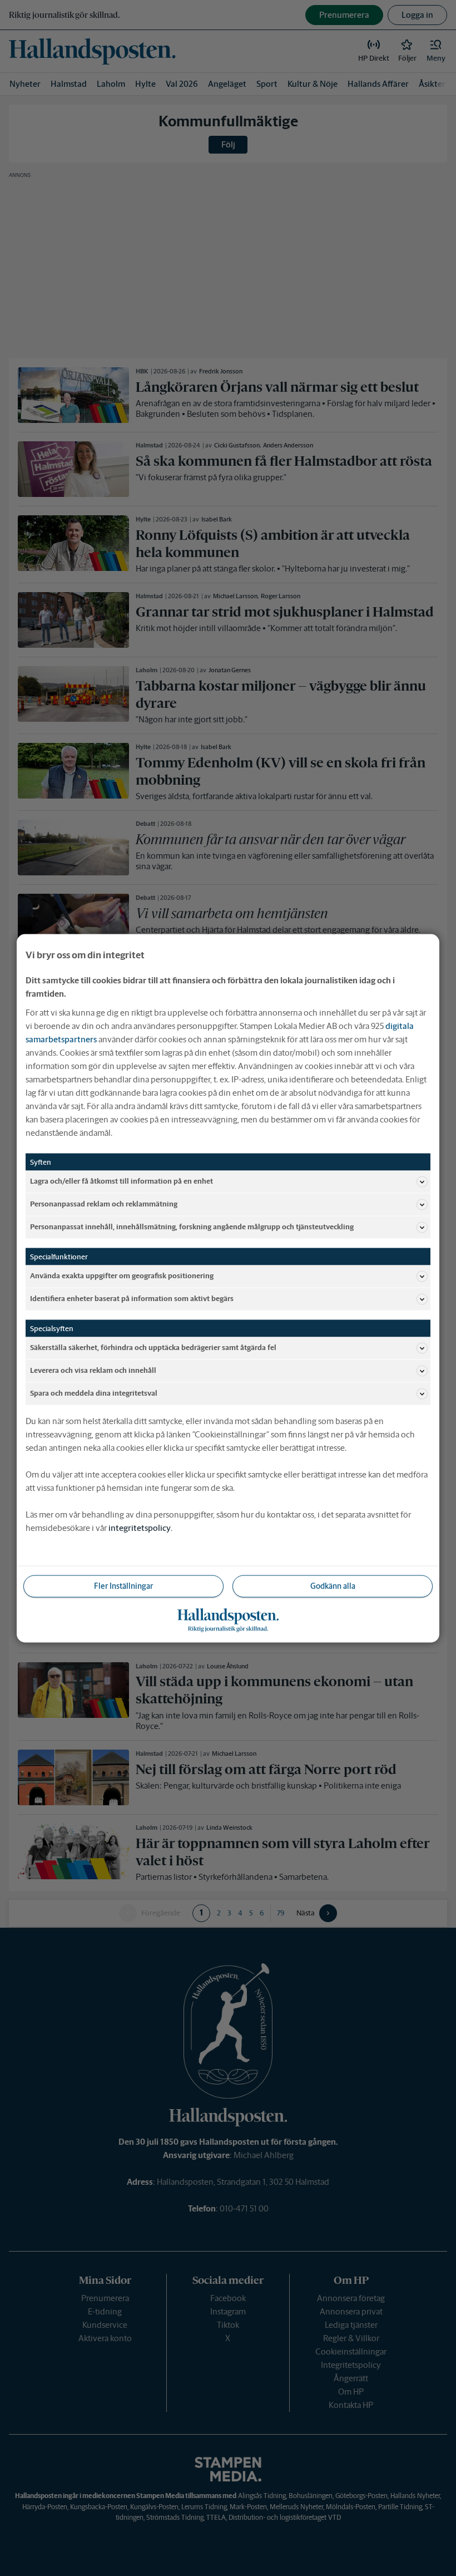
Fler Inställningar (123, 1585)
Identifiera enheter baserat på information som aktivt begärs (132, 1299)
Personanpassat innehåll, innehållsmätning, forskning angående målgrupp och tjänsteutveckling (192, 1227)
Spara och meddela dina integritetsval (94, 1393)
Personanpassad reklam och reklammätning (104, 1204)
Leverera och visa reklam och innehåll (93, 1370)
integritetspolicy (140, 1527)
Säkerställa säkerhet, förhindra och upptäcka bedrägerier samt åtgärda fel (153, 1348)
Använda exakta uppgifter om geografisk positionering (122, 1276)
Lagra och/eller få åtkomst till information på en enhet (122, 1181)
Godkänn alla (333, 1585)
